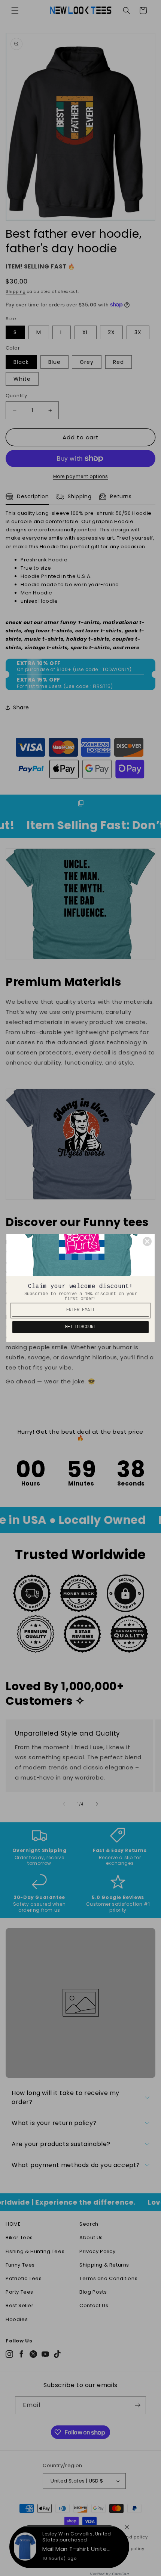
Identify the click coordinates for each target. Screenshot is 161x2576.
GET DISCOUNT (80, 1327)
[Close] (147, 1241)
